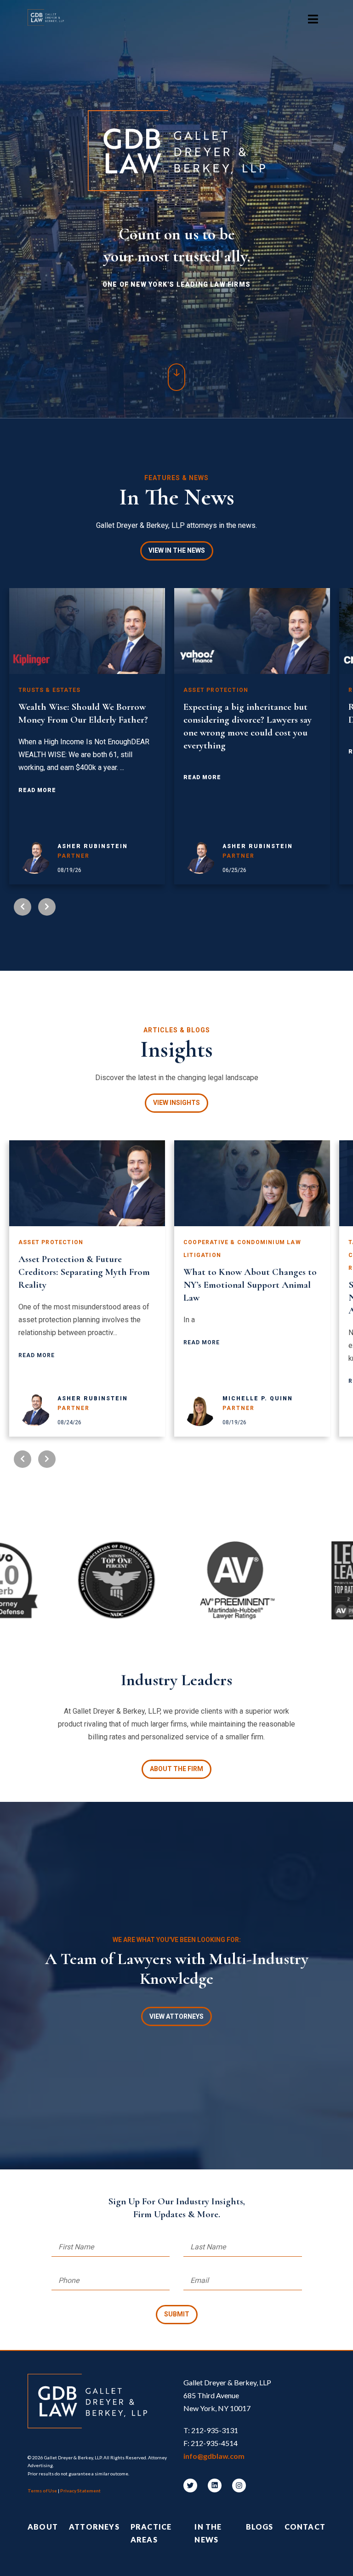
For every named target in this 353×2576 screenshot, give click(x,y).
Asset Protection (216, 690)
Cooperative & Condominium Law (242, 1242)
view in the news (177, 550)
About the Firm (176, 1769)
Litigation (202, 1255)
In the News (208, 2533)
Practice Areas (151, 2533)
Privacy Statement (80, 2491)
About (43, 2527)
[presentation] (23, 907)
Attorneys (94, 2527)
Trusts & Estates (49, 690)
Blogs (260, 2527)
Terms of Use (42, 2491)
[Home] (50, 19)
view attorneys (176, 2016)
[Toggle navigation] (313, 19)
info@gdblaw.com (214, 2456)
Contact (305, 2527)
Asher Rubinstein (93, 846)
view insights (176, 1103)
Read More (37, 790)
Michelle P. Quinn (258, 1398)
